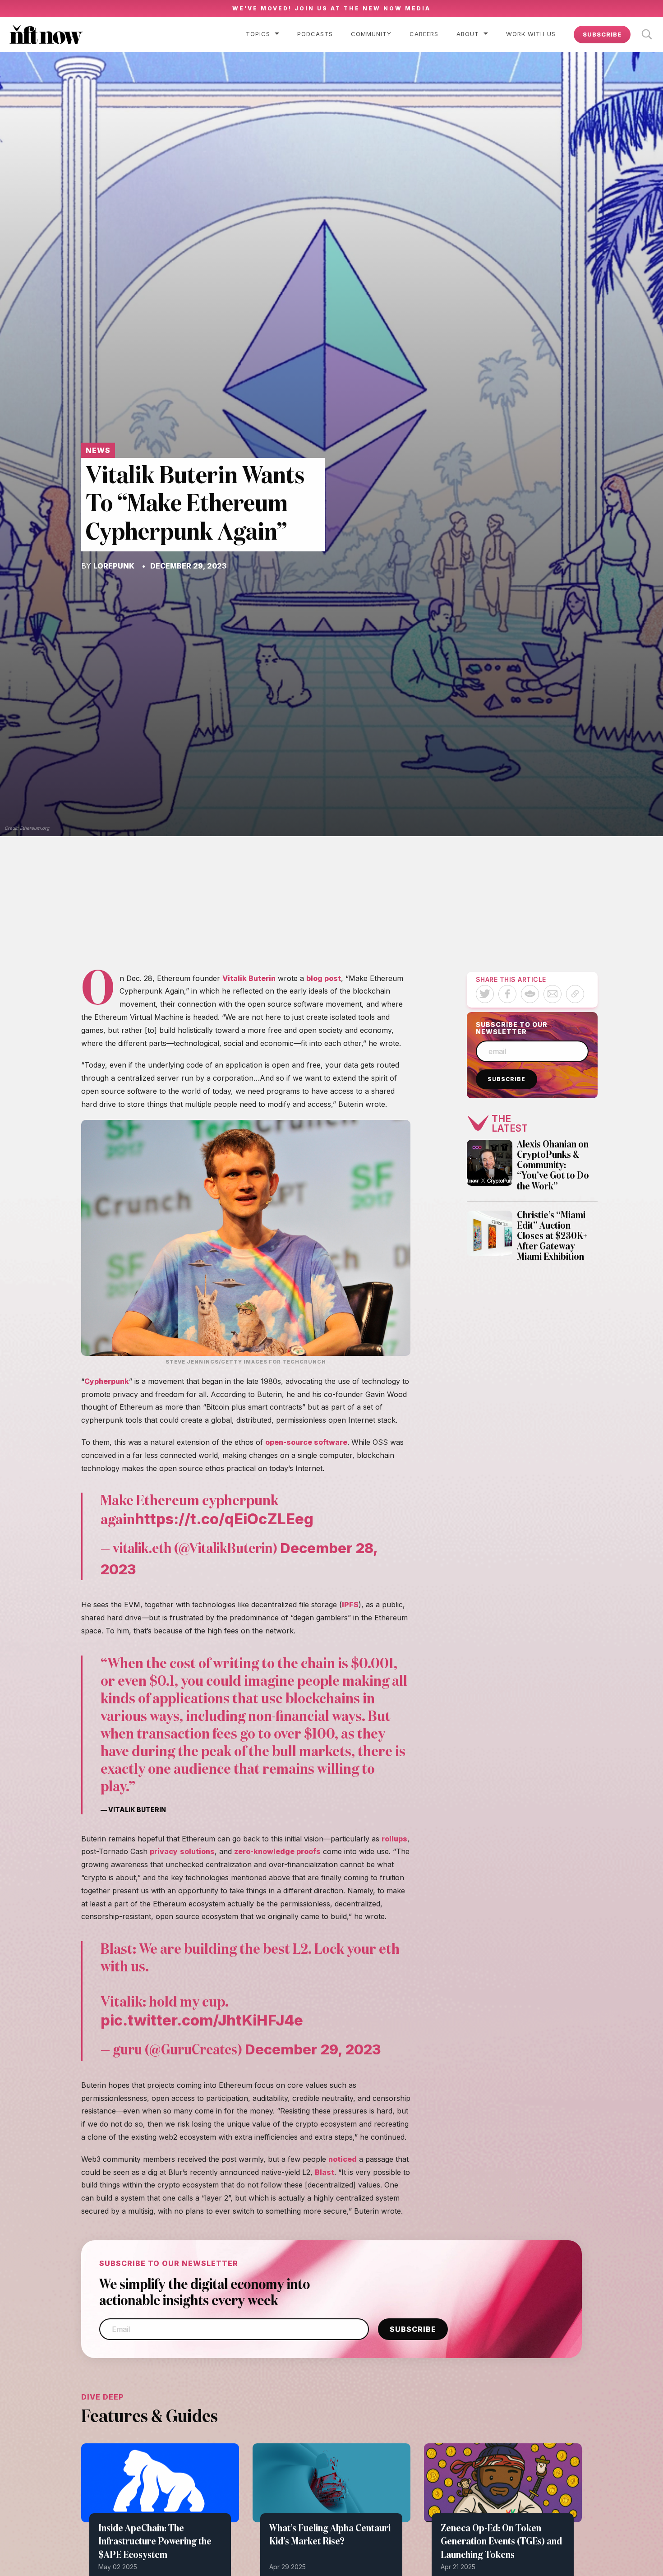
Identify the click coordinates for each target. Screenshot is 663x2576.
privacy (164, 1851)
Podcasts (315, 34)
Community (371, 34)
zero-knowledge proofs (277, 1851)
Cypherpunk (107, 1381)
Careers (424, 34)
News (98, 450)
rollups (394, 1839)
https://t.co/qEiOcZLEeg (224, 1519)
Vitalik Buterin (249, 978)
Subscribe (602, 34)
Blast (325, 2172)
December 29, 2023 (313, 2049)
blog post (324, 978)
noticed (343, 2159)
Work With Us (531, 34)
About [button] (468, 34)
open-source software (306, 1442)
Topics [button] (258, 34)
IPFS (350, 1605)
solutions (197, 1851)
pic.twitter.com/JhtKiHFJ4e (202, 2020)
